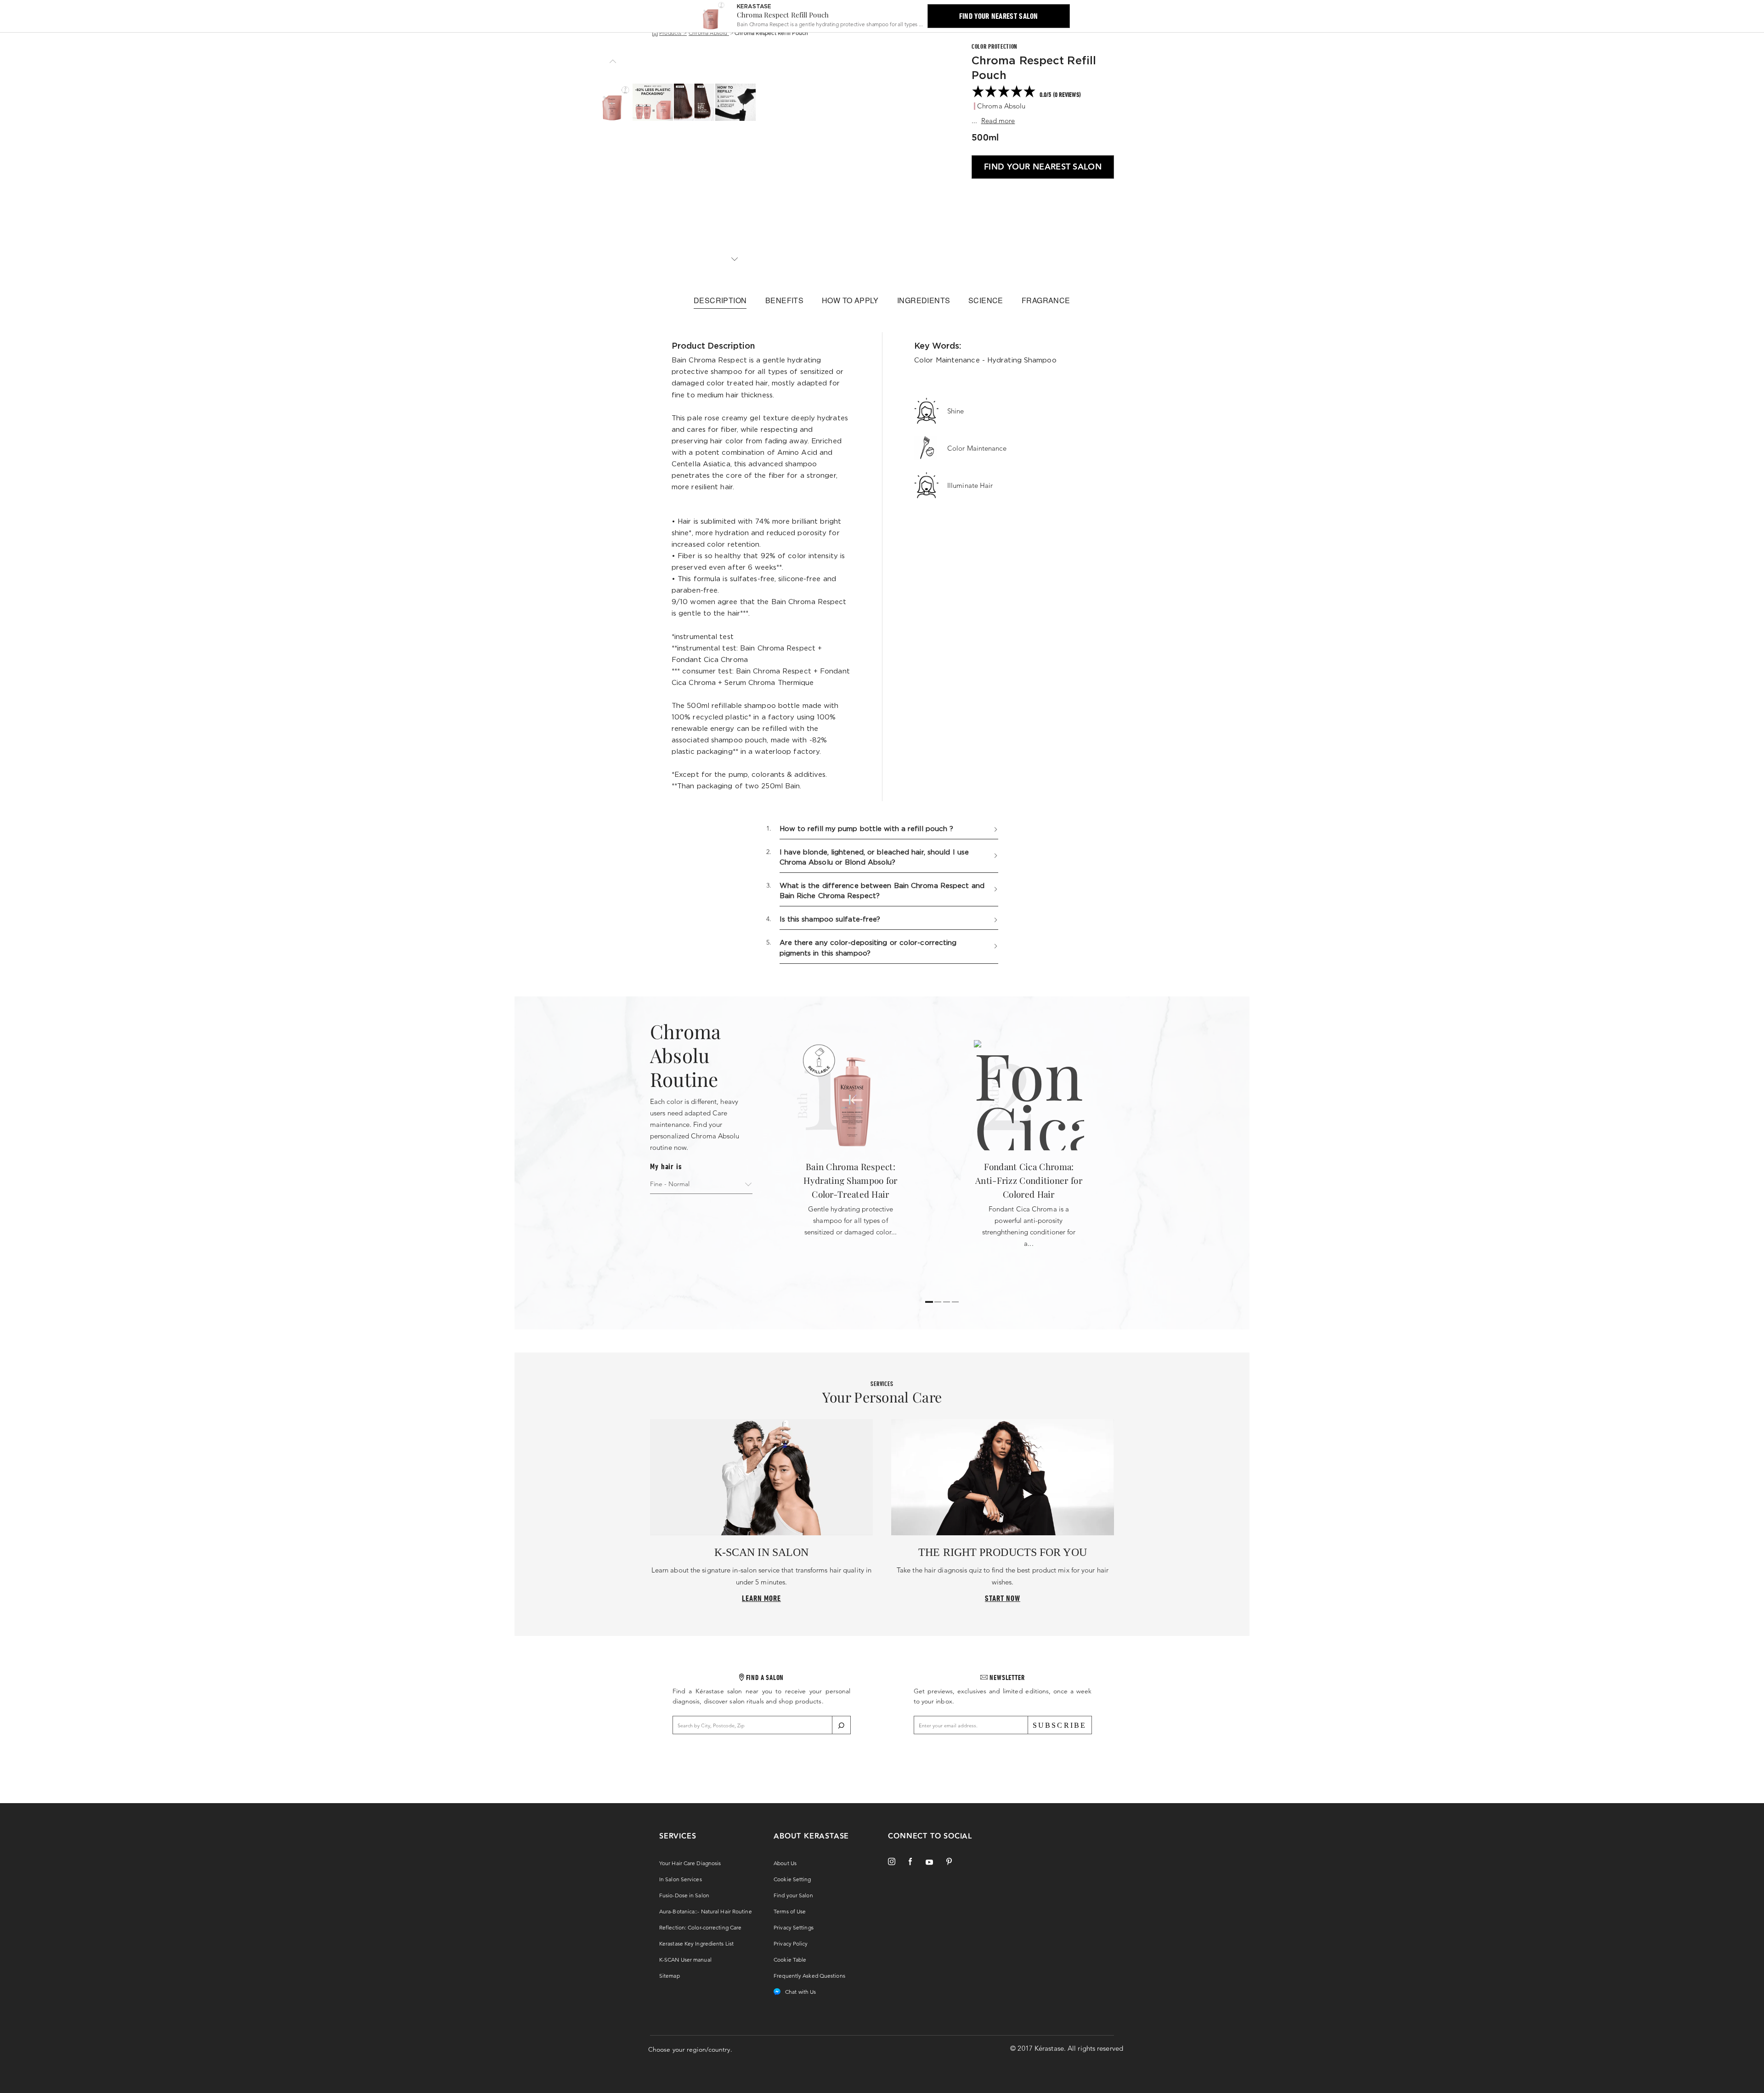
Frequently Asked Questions (809, 1976)
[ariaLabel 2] (947, 1302)
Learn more (761, 1598)
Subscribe (1060, 1725)
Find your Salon (793, 1895)
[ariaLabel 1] (938, 1302)
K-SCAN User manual (685, 1960)
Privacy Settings (794, 1927)
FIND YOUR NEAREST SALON (1043, 167)
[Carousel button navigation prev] (611, 62)
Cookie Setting (792, 1879)
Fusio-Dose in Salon (684, 1895)
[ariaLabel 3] (955, 1302)
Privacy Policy (791, 1943)
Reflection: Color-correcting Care (700, 1927)
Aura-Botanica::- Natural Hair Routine (706, 1911)
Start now (1003, 1598)
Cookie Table (790, 1960)
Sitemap (670, 1976)
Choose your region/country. (690, 2049)
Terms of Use (790, 1911)
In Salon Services (681, 1879)
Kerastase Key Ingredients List (696, 1943)
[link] (1043, 92)
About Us (785, 1863)
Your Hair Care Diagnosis (690, 1863)
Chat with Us (800, 1992)
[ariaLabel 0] (929, 1302)
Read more (998, 121)
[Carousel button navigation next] (733, 259)
